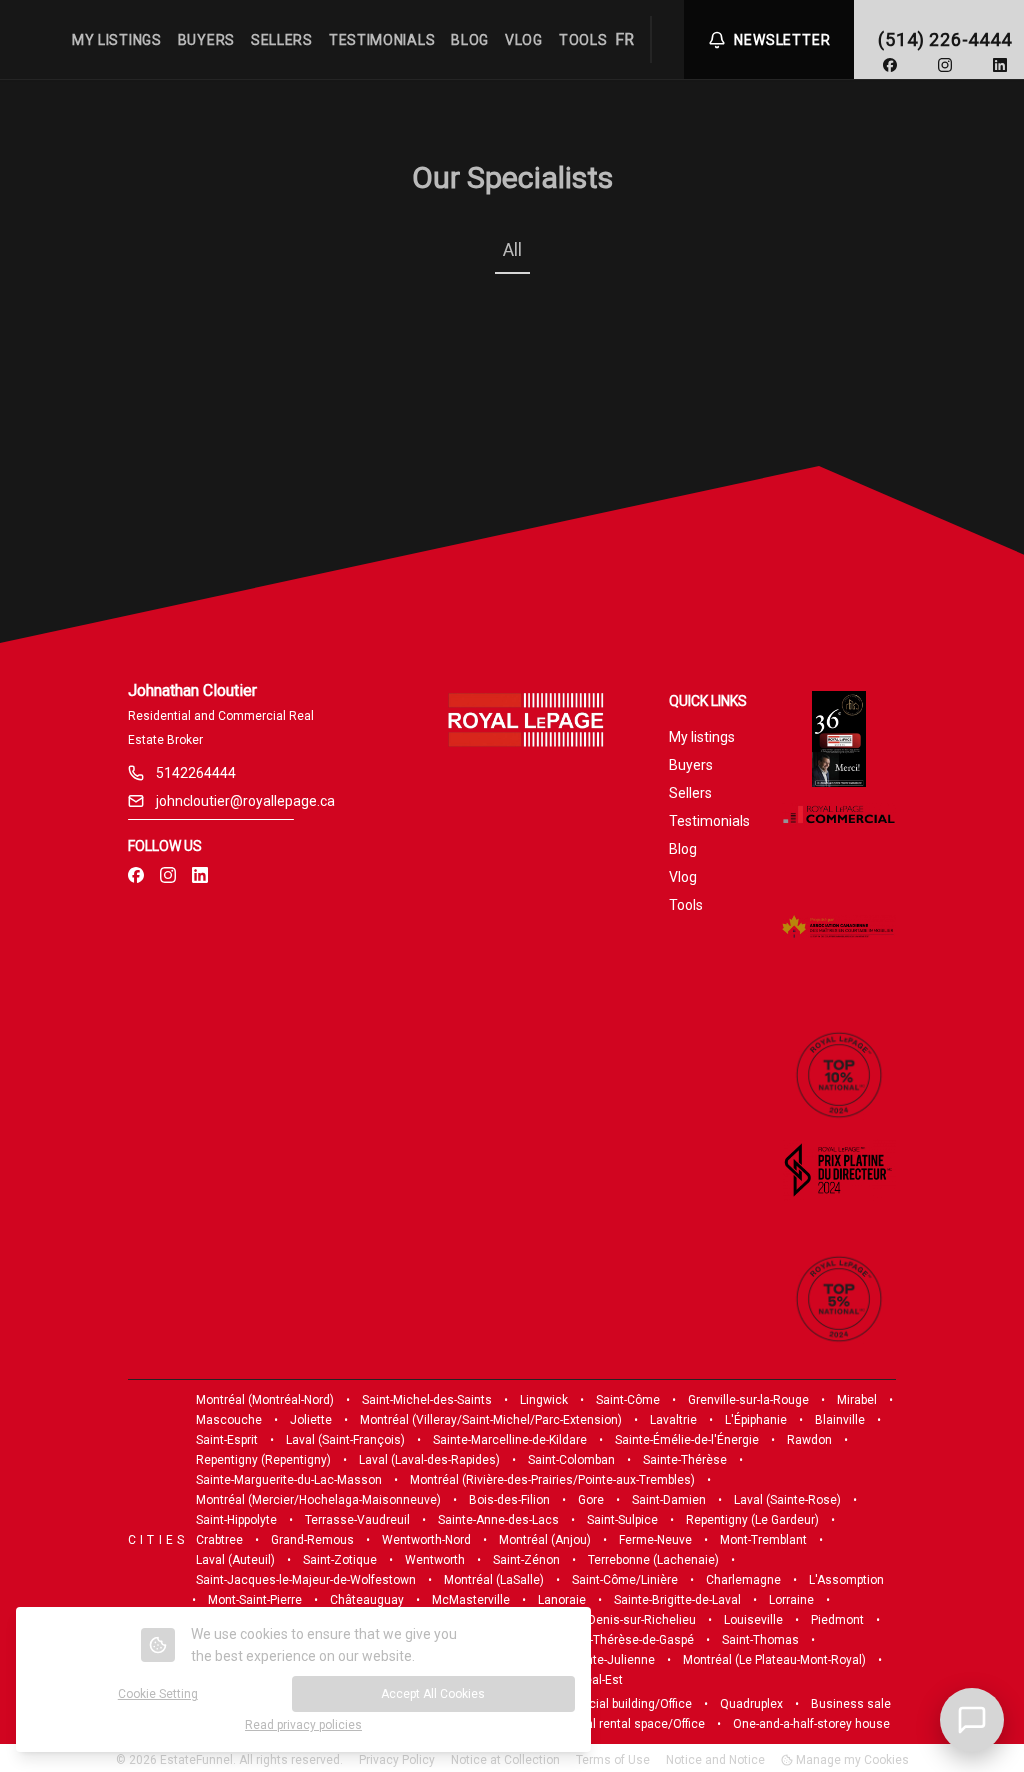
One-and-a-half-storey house (811, 1724)
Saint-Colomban (571, 1460)
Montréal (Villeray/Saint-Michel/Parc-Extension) (491, 1420)
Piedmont (837, 1620)
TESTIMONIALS (382, 40)
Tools (686, 905)
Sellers (690, 793)
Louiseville (753, 1620)
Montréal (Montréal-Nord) (265, 1400)
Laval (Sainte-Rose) (787, 1500)
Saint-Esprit (227, 1440)
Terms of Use (613, 1760)
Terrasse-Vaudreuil (357, 1520)
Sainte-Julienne (612, 1660)
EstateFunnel (196, 1760)
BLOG (470, 40)
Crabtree (219, 1540)
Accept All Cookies (433, 1694)
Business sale (851, 1704)
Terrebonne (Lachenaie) (653, 1560)
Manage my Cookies (851, 1760)
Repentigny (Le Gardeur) (752, 1520)
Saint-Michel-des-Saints (427, 1400)
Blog (683, 849)
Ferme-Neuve (655, 1540)
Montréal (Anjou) (545, 1540)
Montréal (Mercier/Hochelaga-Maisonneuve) (318, 1500)
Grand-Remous (312, 1540)
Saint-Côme (628, 1400)
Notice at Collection (505, 1760)
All (512, 249)
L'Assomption (846, 1580)
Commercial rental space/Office (616, 1724)
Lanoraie (562, 1600)
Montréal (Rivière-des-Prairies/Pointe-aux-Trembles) (552, 1480)
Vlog (683, 877)
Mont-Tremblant (763, 1540)
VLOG (524, 40)
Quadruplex (751, 1704)
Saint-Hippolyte (236, 1520)
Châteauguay (367, 1600)
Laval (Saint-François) (345, 1440)
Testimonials (709, 821)
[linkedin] (1000, 65)
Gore (591, 1500)
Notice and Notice (715, 1760)
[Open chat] (972, 1720)
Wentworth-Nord (426, 1540)
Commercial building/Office (616, 1704)
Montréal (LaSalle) (494, 1580)
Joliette (311, 1420)
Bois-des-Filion (509, 1500)
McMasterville (471, 1600)
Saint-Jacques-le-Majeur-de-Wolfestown (306, 1580)
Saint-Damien (669, 1500)
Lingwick (544, 1400)
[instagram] (945, 65)
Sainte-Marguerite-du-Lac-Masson (289, 1480)
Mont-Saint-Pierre (255, 1600)
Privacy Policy (397, 1760)
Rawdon (809, 1440)
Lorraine (791, 1600)
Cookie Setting (158, 1694)
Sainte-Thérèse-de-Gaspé (624, 1640)
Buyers (691, 765)
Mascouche (229, 1420)
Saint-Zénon (526, 1560)
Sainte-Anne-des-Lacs (498, 1520)
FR (624, 39)
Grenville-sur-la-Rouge (748, 1400)
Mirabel (857, 1400)
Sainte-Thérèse (685, 1460)
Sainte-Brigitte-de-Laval (677, 1600)
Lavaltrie (673, 1420)
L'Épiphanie (756, 1420)
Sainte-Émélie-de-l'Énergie (687, 1440)
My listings (702, 737)
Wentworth (435, 1560)
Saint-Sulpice (622, 1520)
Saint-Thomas (760, 1640)
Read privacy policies (303, 1725)
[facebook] (890, 65)
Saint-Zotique (340, 1560)
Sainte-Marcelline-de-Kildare (510, 1440)
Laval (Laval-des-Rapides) (429, 1460)
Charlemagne (743, 1580)
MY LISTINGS (117, 40)
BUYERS (206, 40)
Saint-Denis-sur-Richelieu (626, 1620)
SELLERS (282, 40)
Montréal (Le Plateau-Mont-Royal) (774, 1660)
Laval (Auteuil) (235, 1560)
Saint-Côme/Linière (625, 1580)
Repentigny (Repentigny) (263, 1460)
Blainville (840, 1420)
